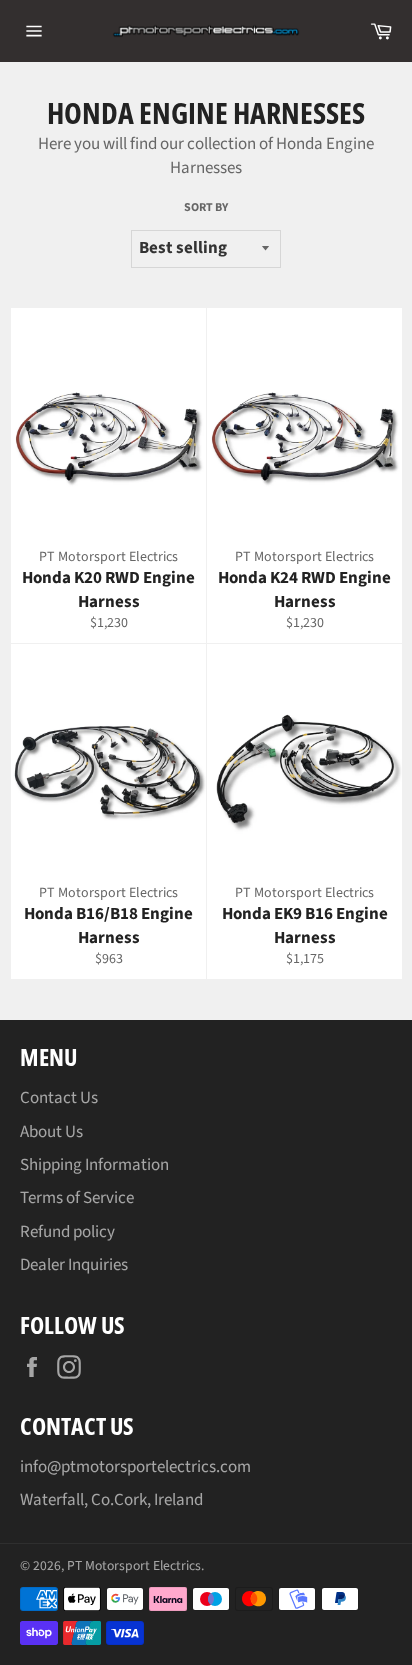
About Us (51, 1132)
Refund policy (67, 1232)
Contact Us (59, 1098)
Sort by (206, 208)
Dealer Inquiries (74, 1265)
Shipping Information (94, 1165)
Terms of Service (77, 1198)
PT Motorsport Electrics (134, 1565)
